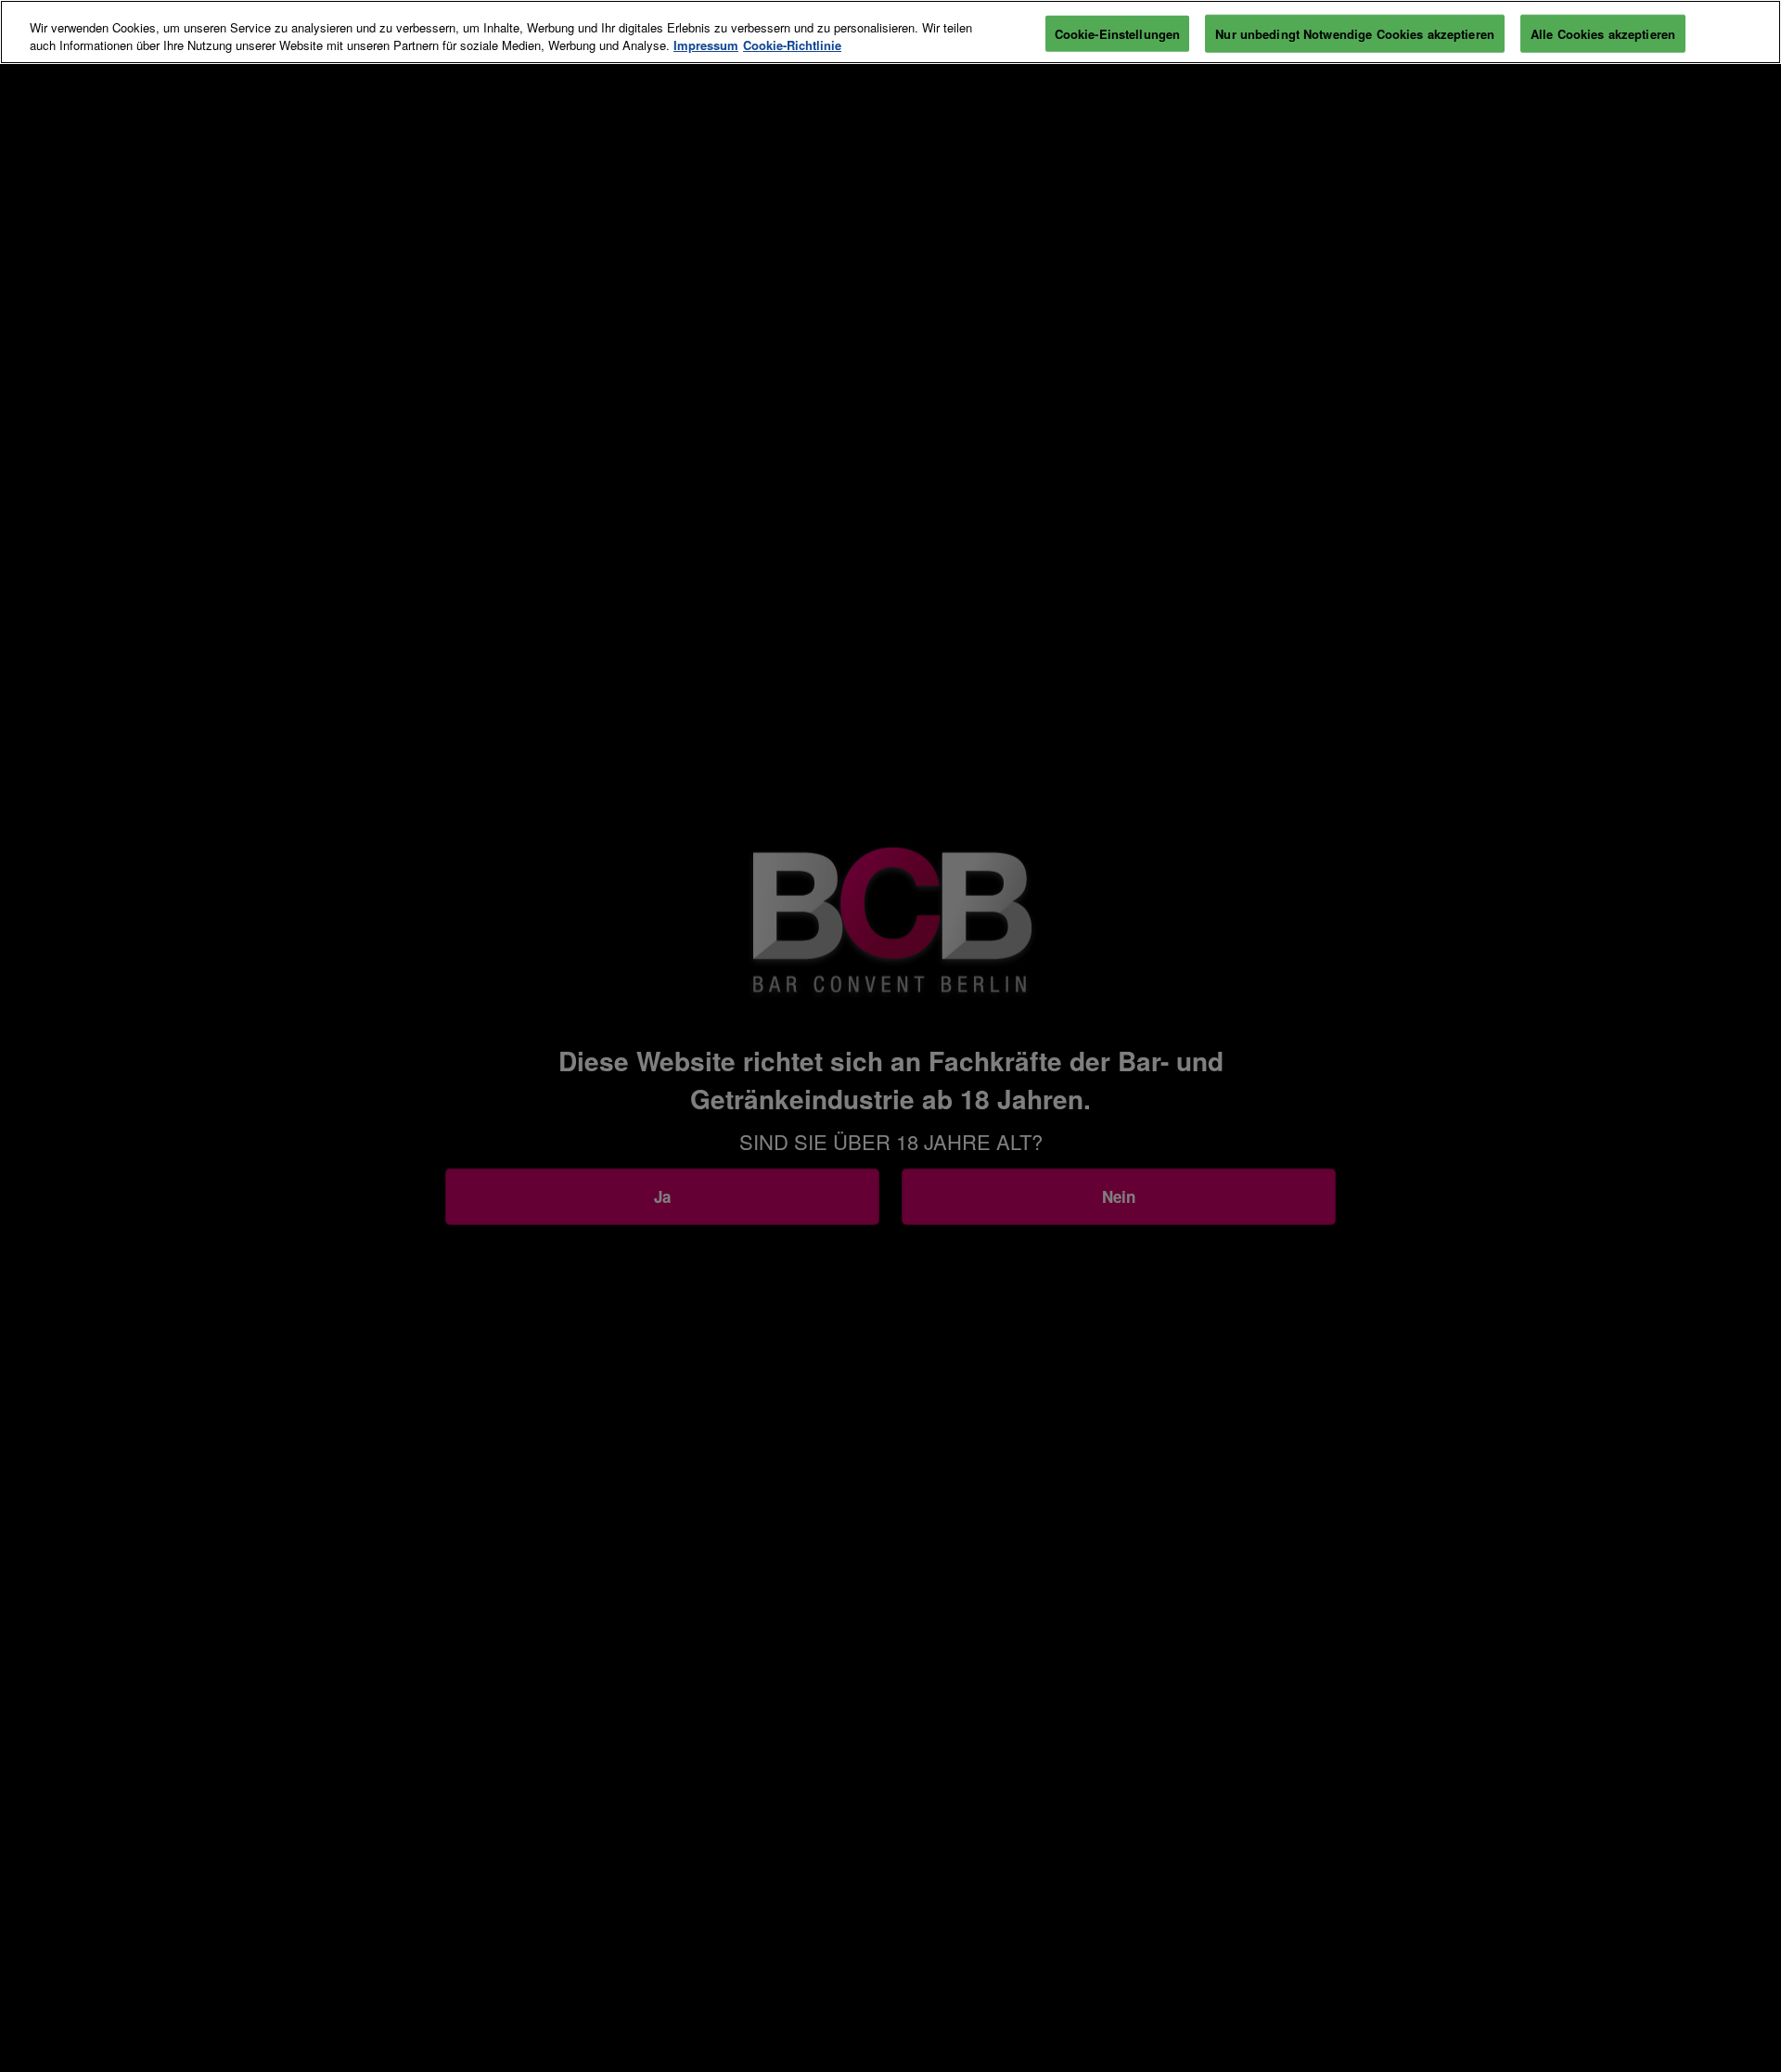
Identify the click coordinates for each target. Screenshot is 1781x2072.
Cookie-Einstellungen (1118, 33)
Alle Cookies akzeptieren (1603, 33)
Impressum (706, 46)
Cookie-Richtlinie (792, 46)
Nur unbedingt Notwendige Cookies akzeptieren (1355, 33)
